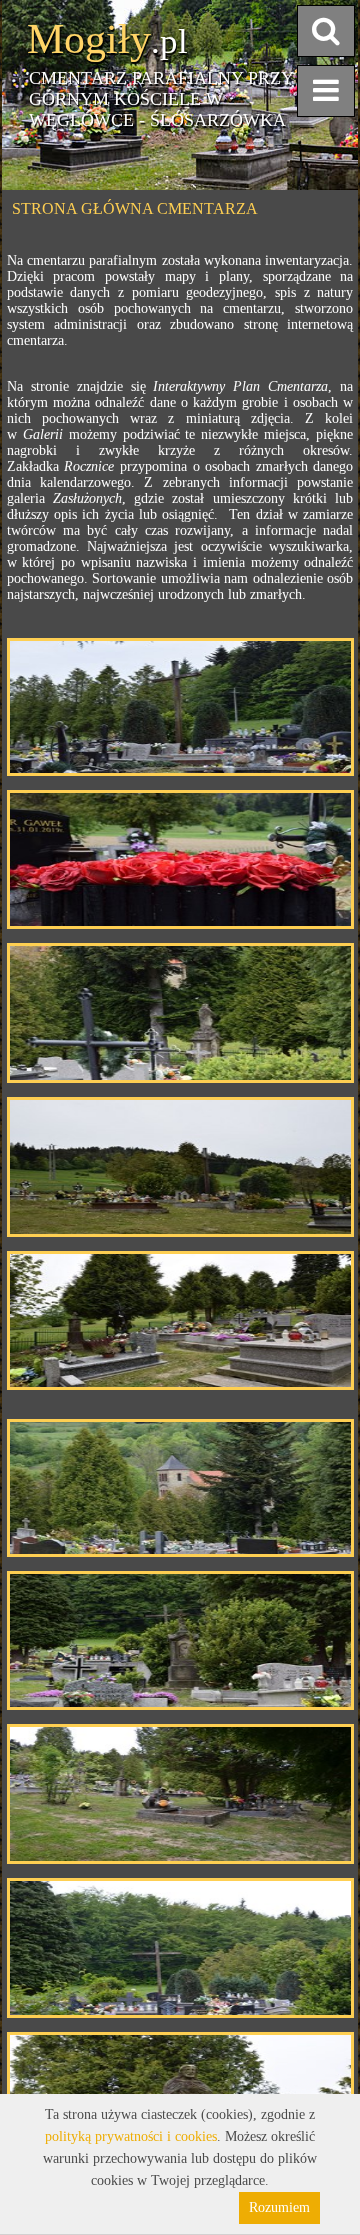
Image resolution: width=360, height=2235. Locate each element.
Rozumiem (279, 2207)
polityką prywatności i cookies (131, 2136)
